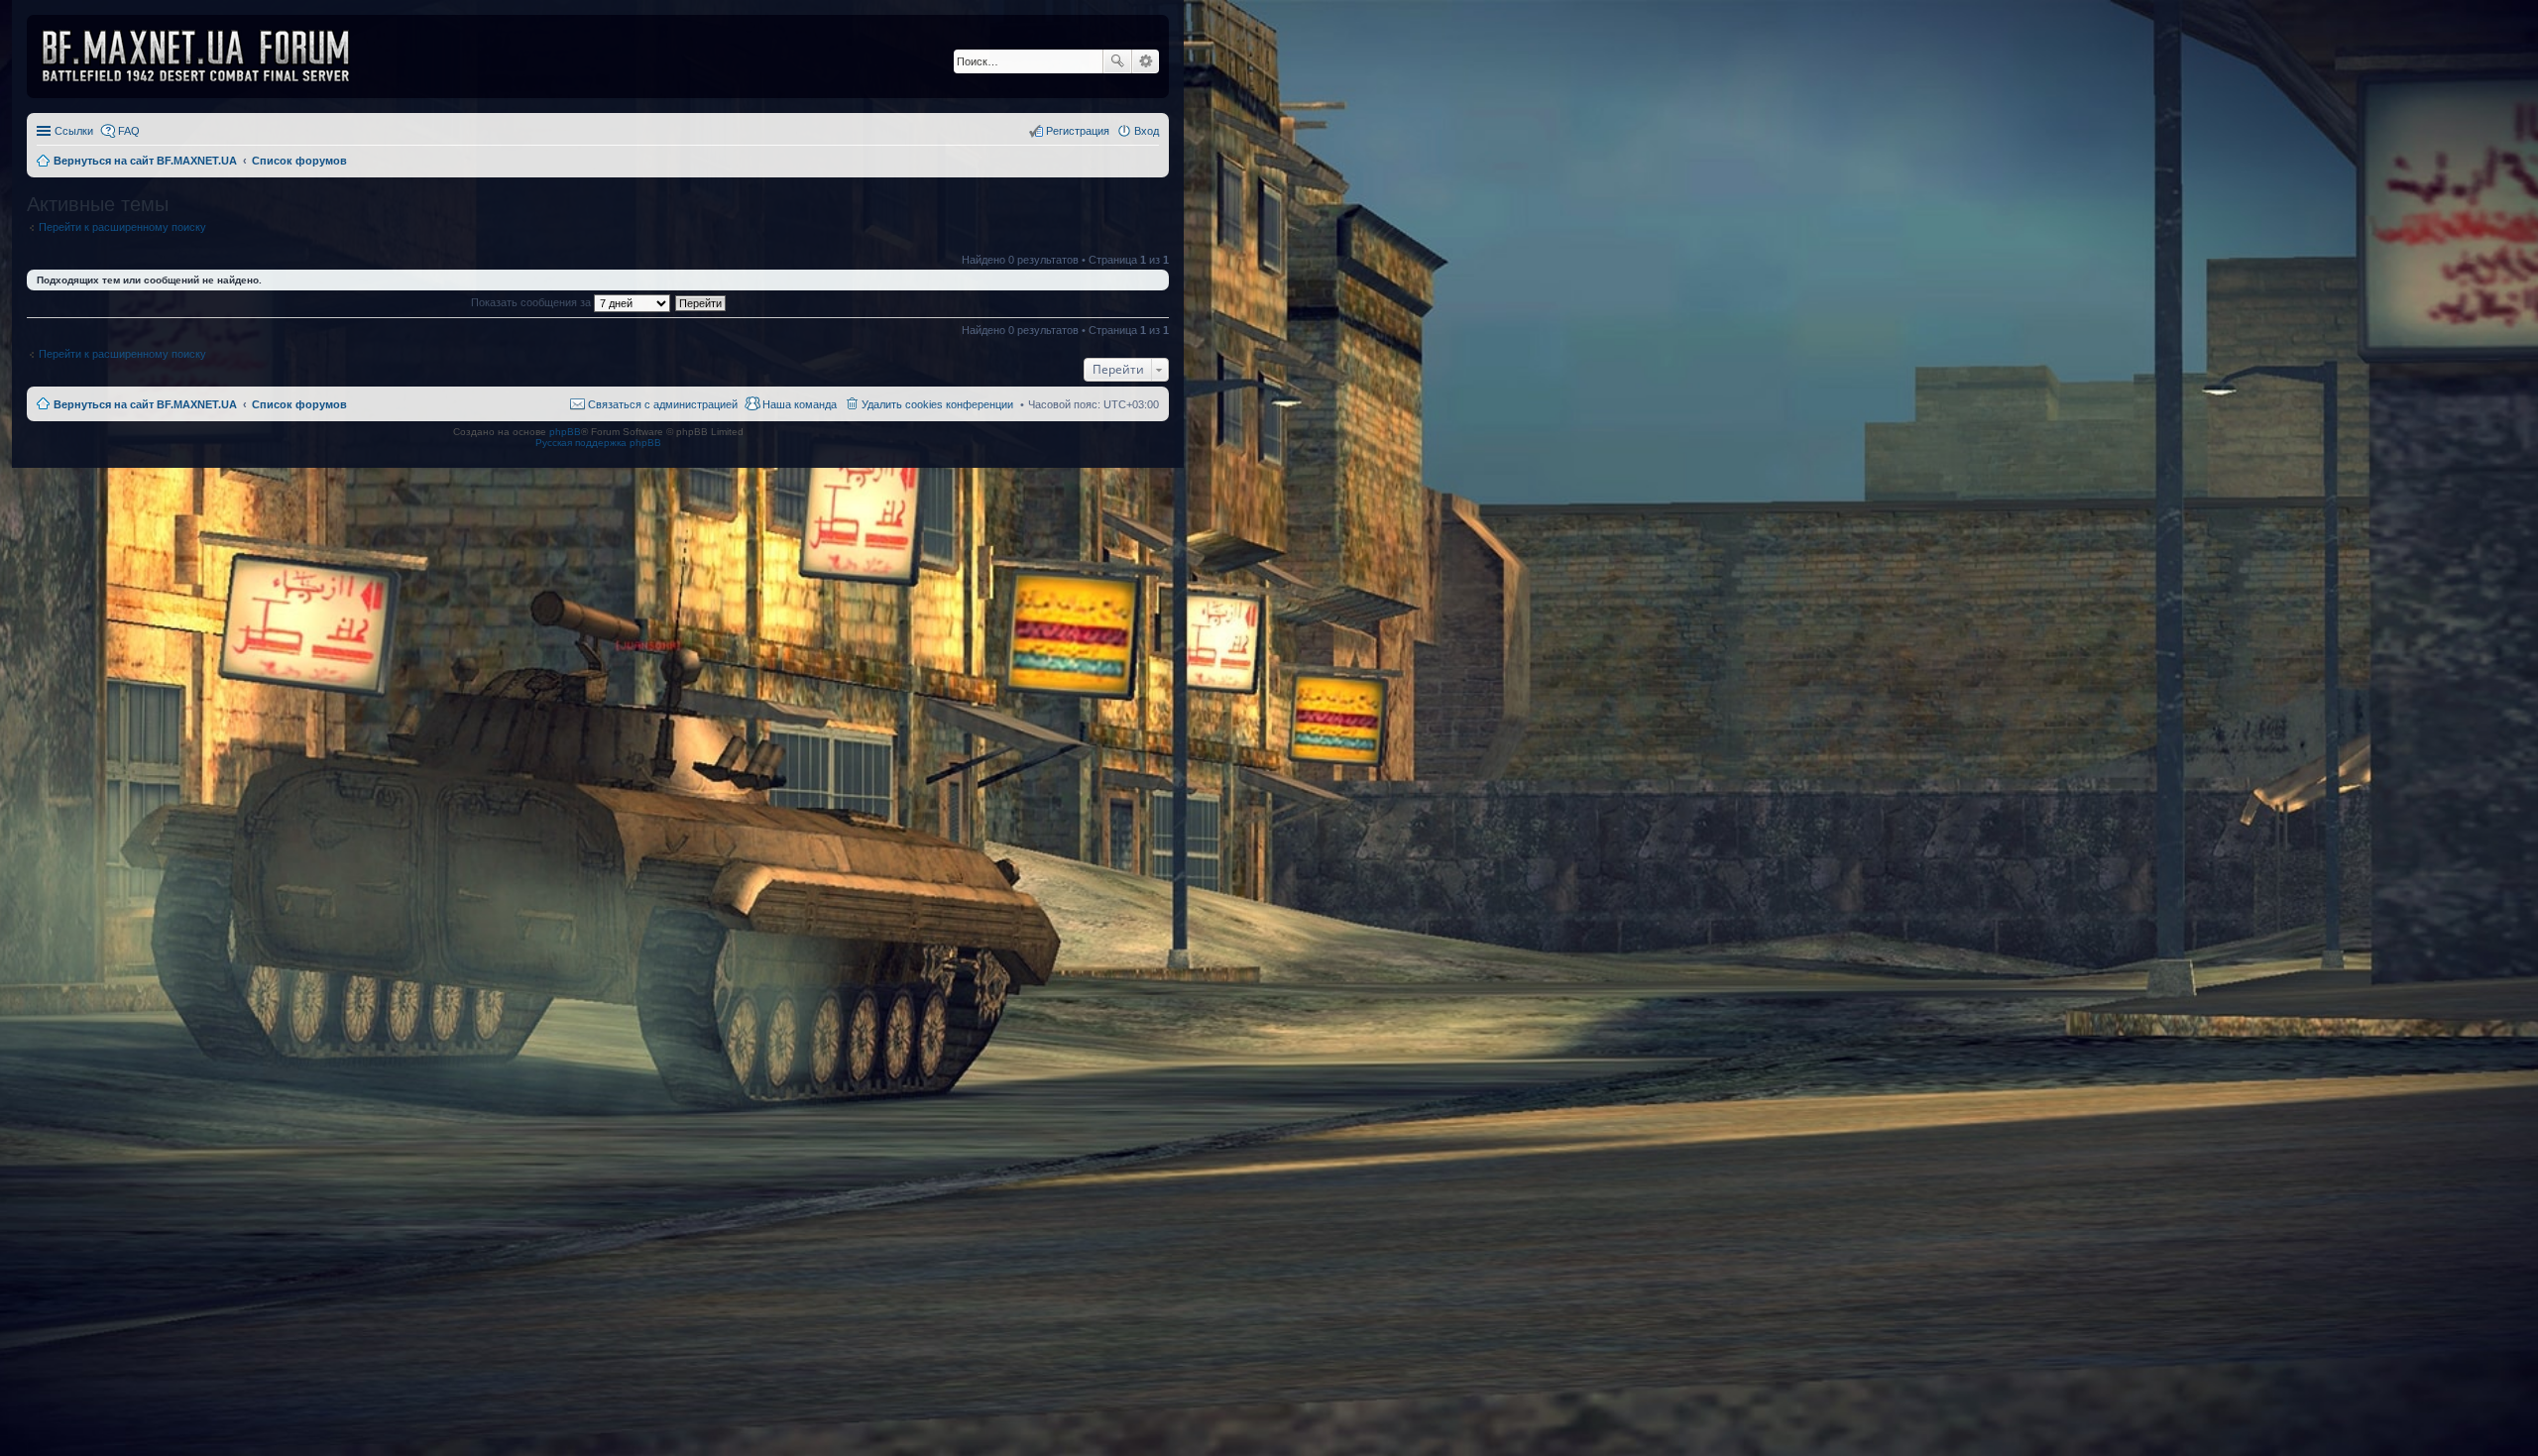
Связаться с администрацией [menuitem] (663, 404)
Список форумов (299, 404)
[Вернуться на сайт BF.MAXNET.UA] (208, 56)
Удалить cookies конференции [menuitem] (937, 404)
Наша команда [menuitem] (800, 404)
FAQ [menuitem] (129, 131)
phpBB (565, 432)
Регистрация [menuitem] (1078, 131)
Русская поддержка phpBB (598, 443)
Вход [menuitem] (1147, 131)
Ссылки (74, 131)
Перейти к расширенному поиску (122, 227)
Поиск (1117, 61)
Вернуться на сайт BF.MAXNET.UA (145, 404)
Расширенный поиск (1146, 61)
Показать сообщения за (532, 302)
